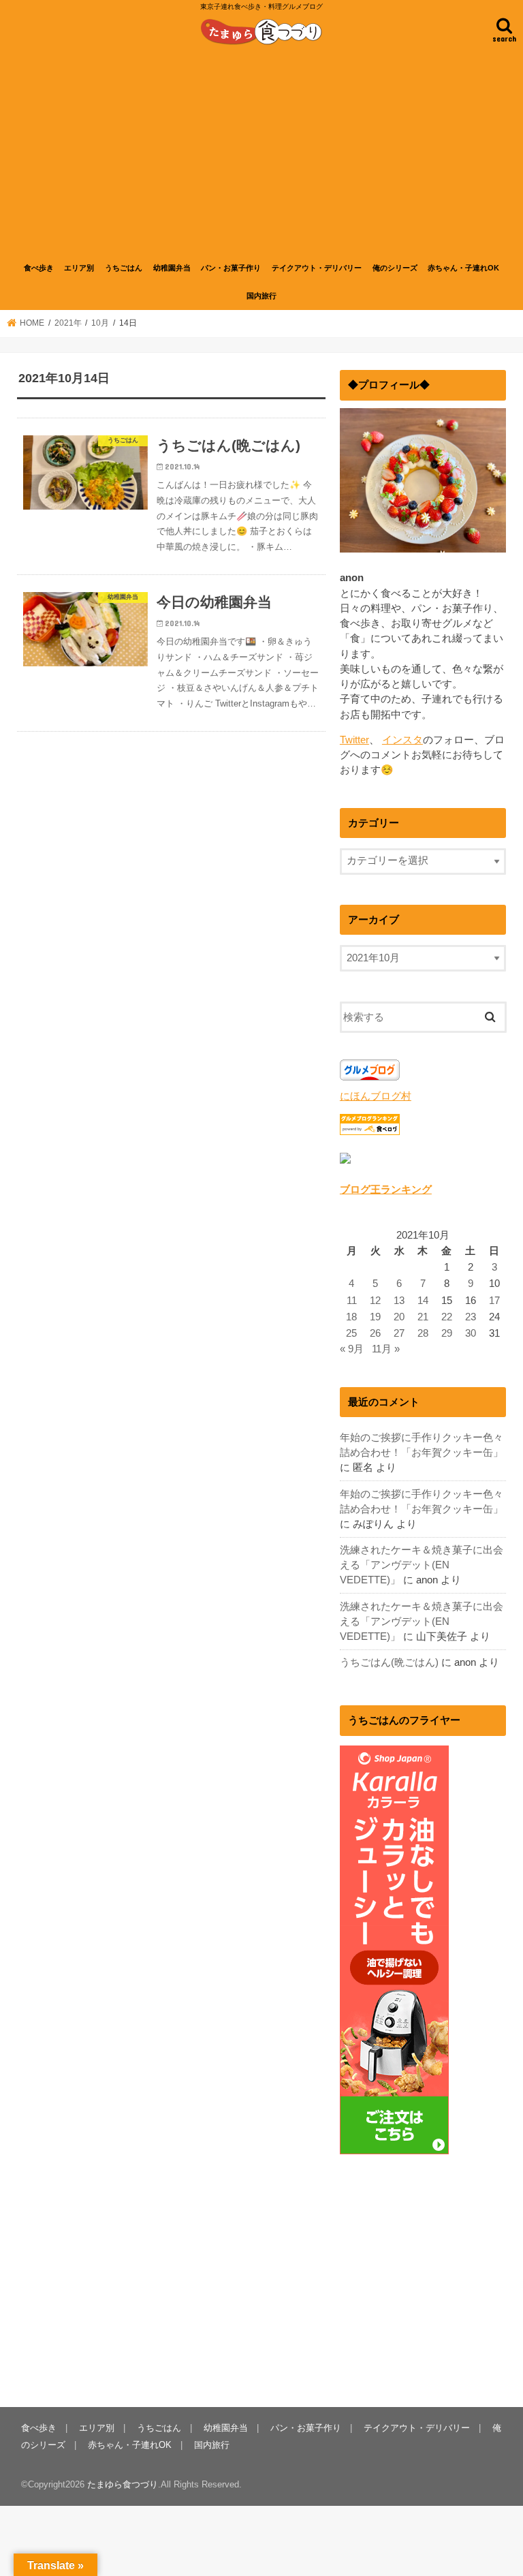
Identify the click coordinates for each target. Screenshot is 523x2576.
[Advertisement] (261, 152)
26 (375, 1333)
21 (423, 1317)
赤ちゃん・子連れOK (463, 268)
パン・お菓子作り (231, 268)
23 (471, 1317)
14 (423, 1301)
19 (375, 1317)
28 (423, 1333)
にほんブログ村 (376, 1096)
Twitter (354, 740)
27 (399, 1333)
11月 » (386, 1349)
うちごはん (124, 268)
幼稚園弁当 (172, 268)
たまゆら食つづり (123, 2484)
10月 (100, 323)
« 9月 (352, 1349)
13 (399, 1301)
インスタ (402, 740)
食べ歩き (39, 268)
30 (471, 1333)
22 (447, 1317)
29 (447, 1333)
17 (494, 1301)
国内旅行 (261, 296)
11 (352, 1301)
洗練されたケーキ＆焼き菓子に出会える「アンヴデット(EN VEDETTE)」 (422, 1565)
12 (375, 1301)
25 (351, 1333)
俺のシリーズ (395, 268)
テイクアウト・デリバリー (317, 268)
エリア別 (79, 268)
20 (399, 1317)
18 (351, 1317)
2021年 (68, 323)
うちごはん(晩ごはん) (389, 1662)
